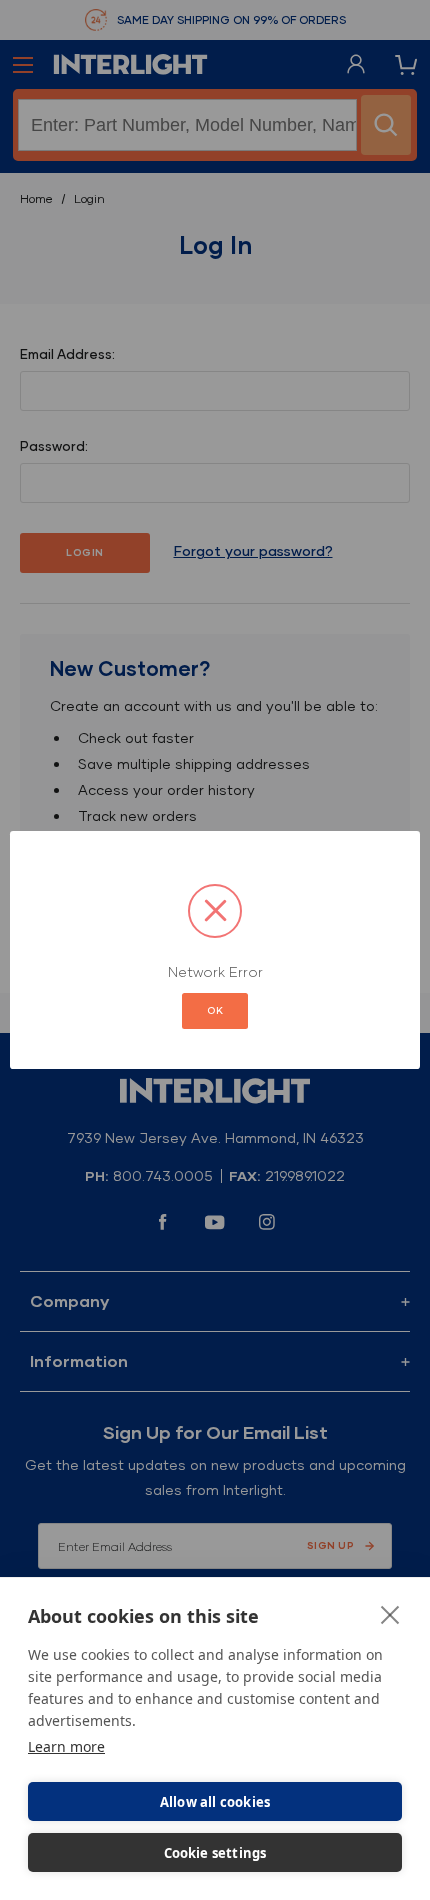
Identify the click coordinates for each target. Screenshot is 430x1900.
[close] (390, 1614)
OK (215, 1010)
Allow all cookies (215, 1802)
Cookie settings (215, 1853)
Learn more (66, 1746)
